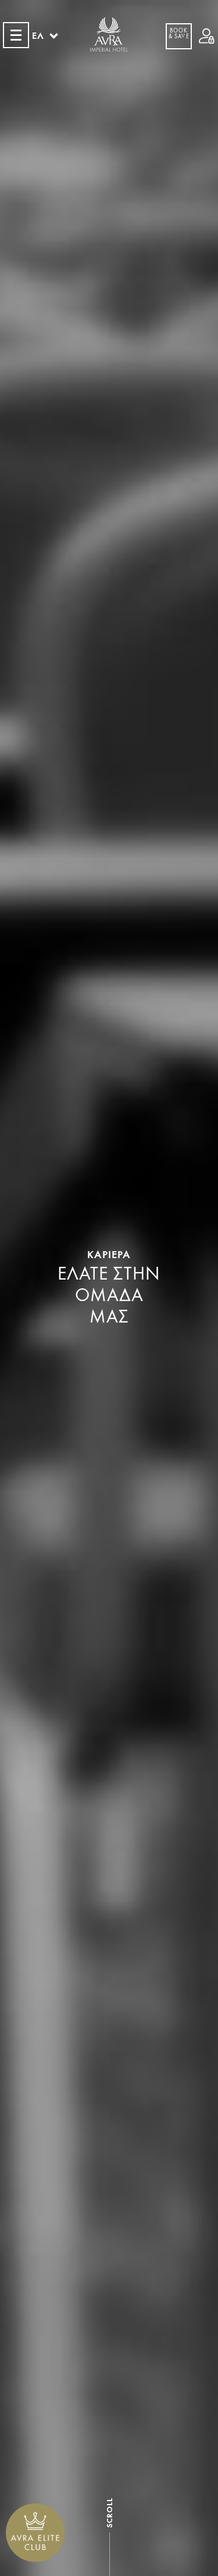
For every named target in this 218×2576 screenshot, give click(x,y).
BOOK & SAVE (179, 34)
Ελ (38, 36)
